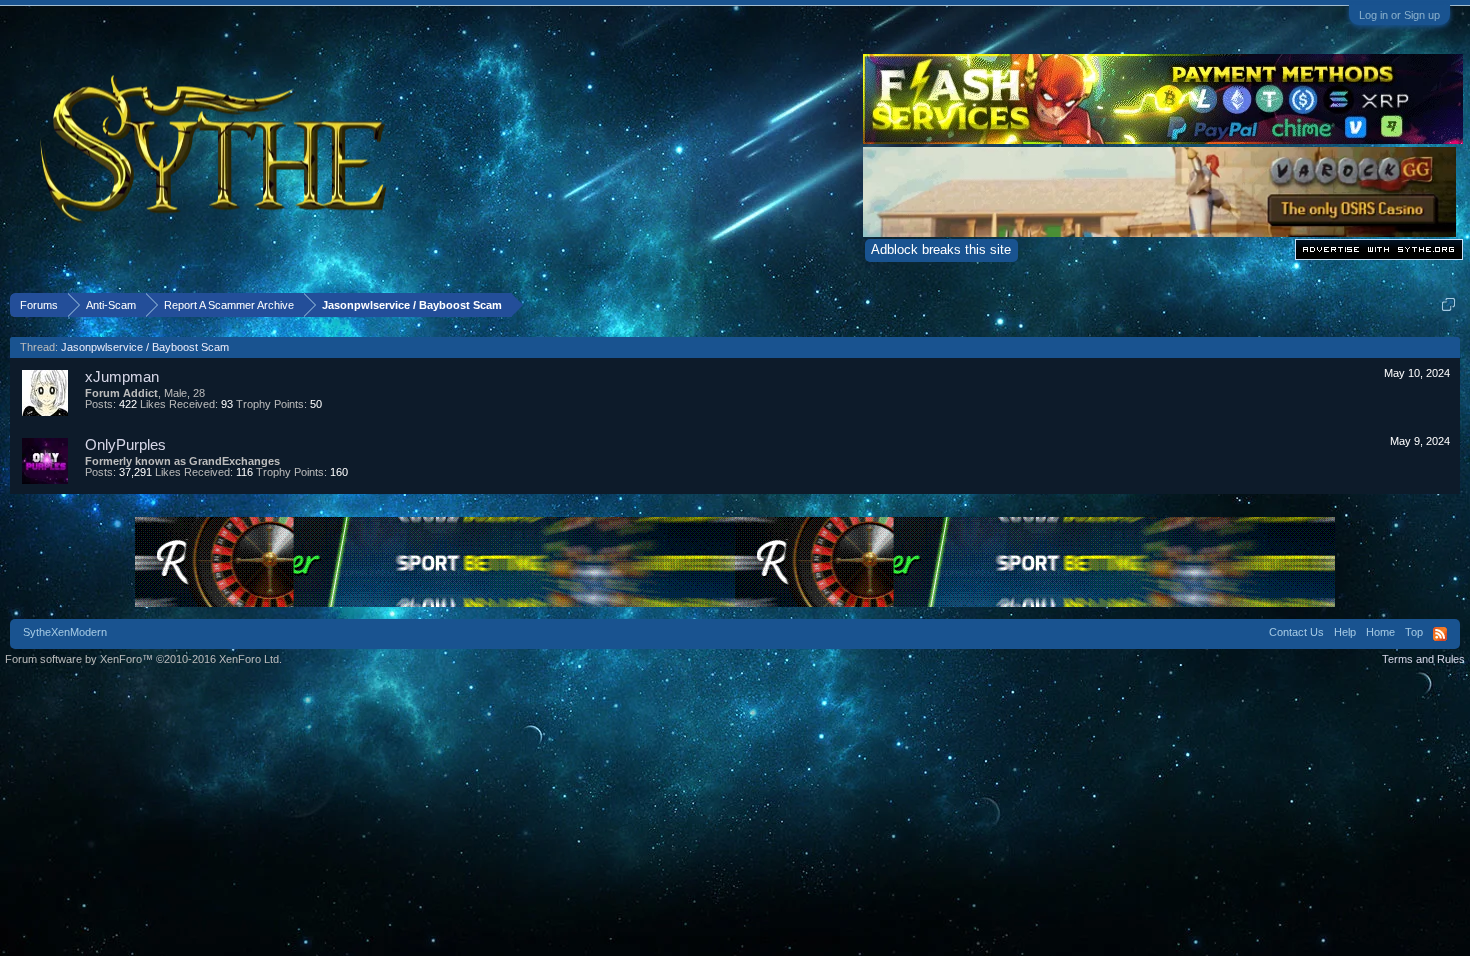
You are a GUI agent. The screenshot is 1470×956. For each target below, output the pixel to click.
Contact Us (1296, 632)
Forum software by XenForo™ (143, 659)
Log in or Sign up (1399, 15)
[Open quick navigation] (1448, 304)
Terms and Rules (1423, 659)
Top (1414, 632)
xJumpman (122, 376)
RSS (1440, 634)
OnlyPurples (125, 444)
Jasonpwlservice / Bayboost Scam (145, 347)
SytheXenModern (65, 632)
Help (1345, 632)
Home (1380, 632)
